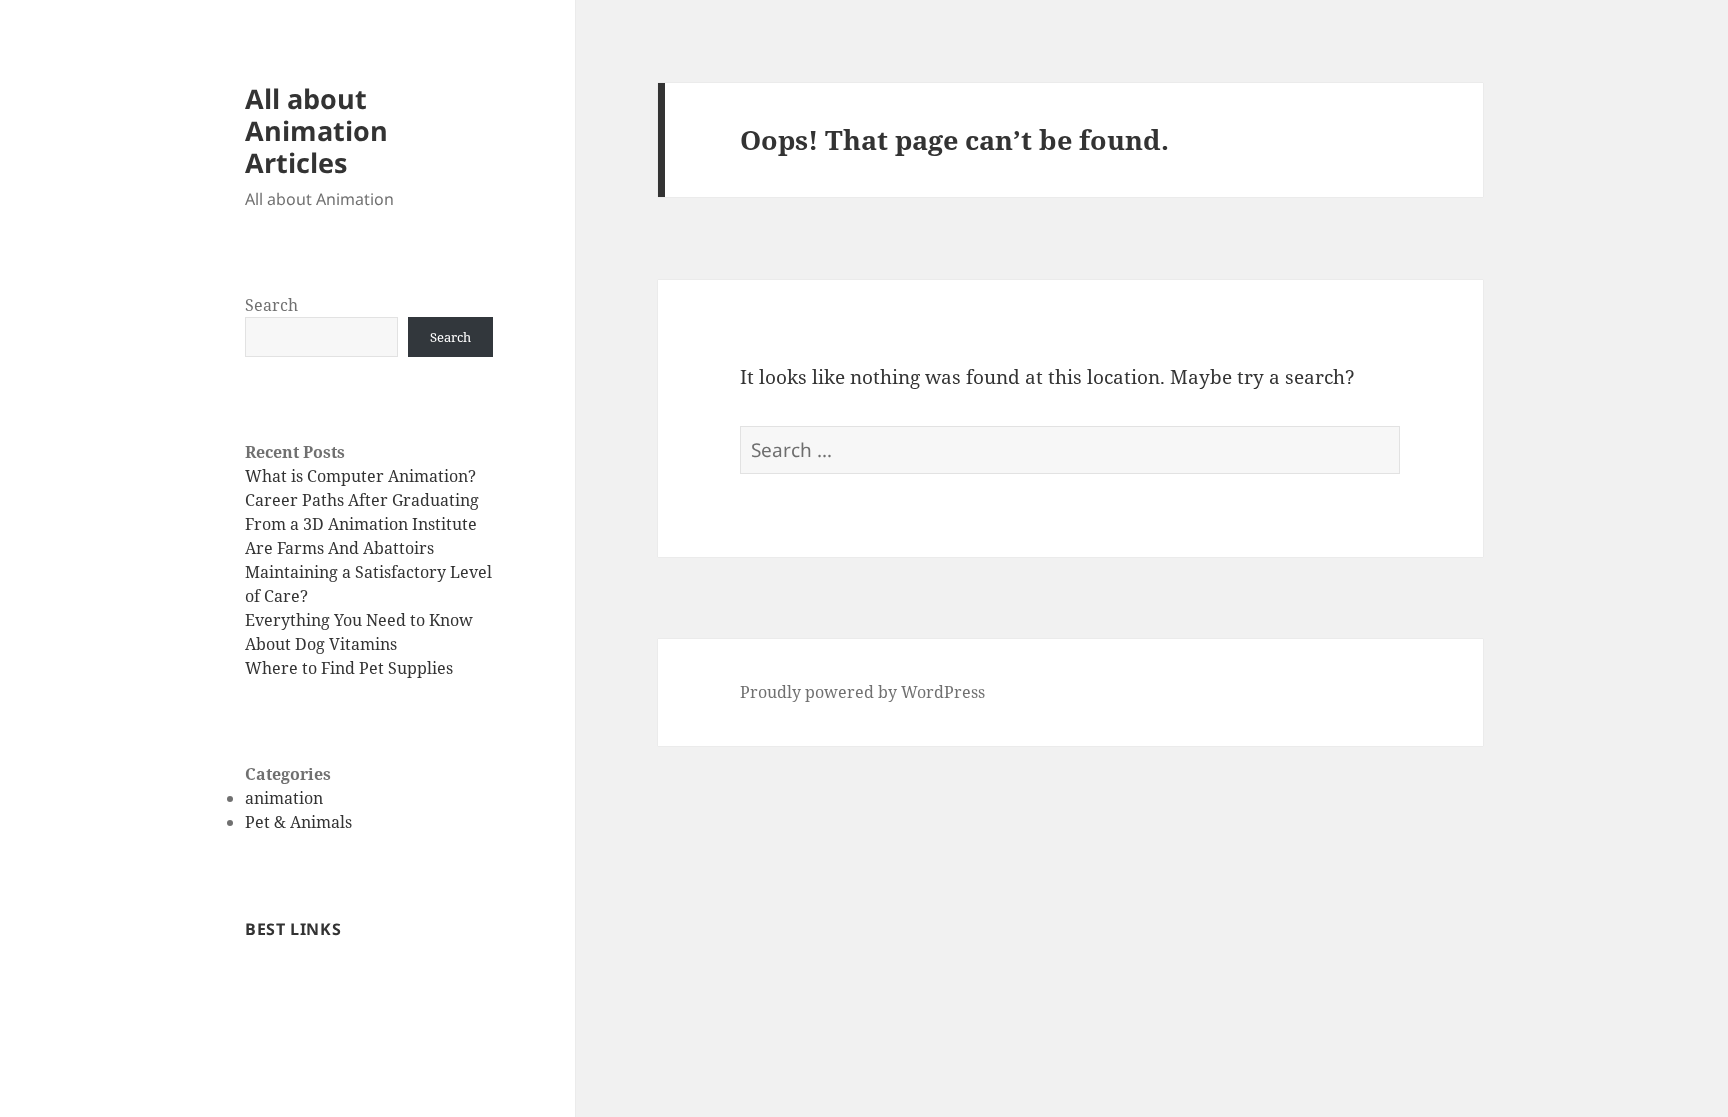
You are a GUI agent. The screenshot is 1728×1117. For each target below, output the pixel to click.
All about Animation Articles (316, 130)
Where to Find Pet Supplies (349, 668)
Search (271, 305)
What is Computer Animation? (360, 476)
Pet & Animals (298, 822)
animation (284, 798)
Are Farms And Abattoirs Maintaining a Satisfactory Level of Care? (368, 572)
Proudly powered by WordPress (862, 692)
